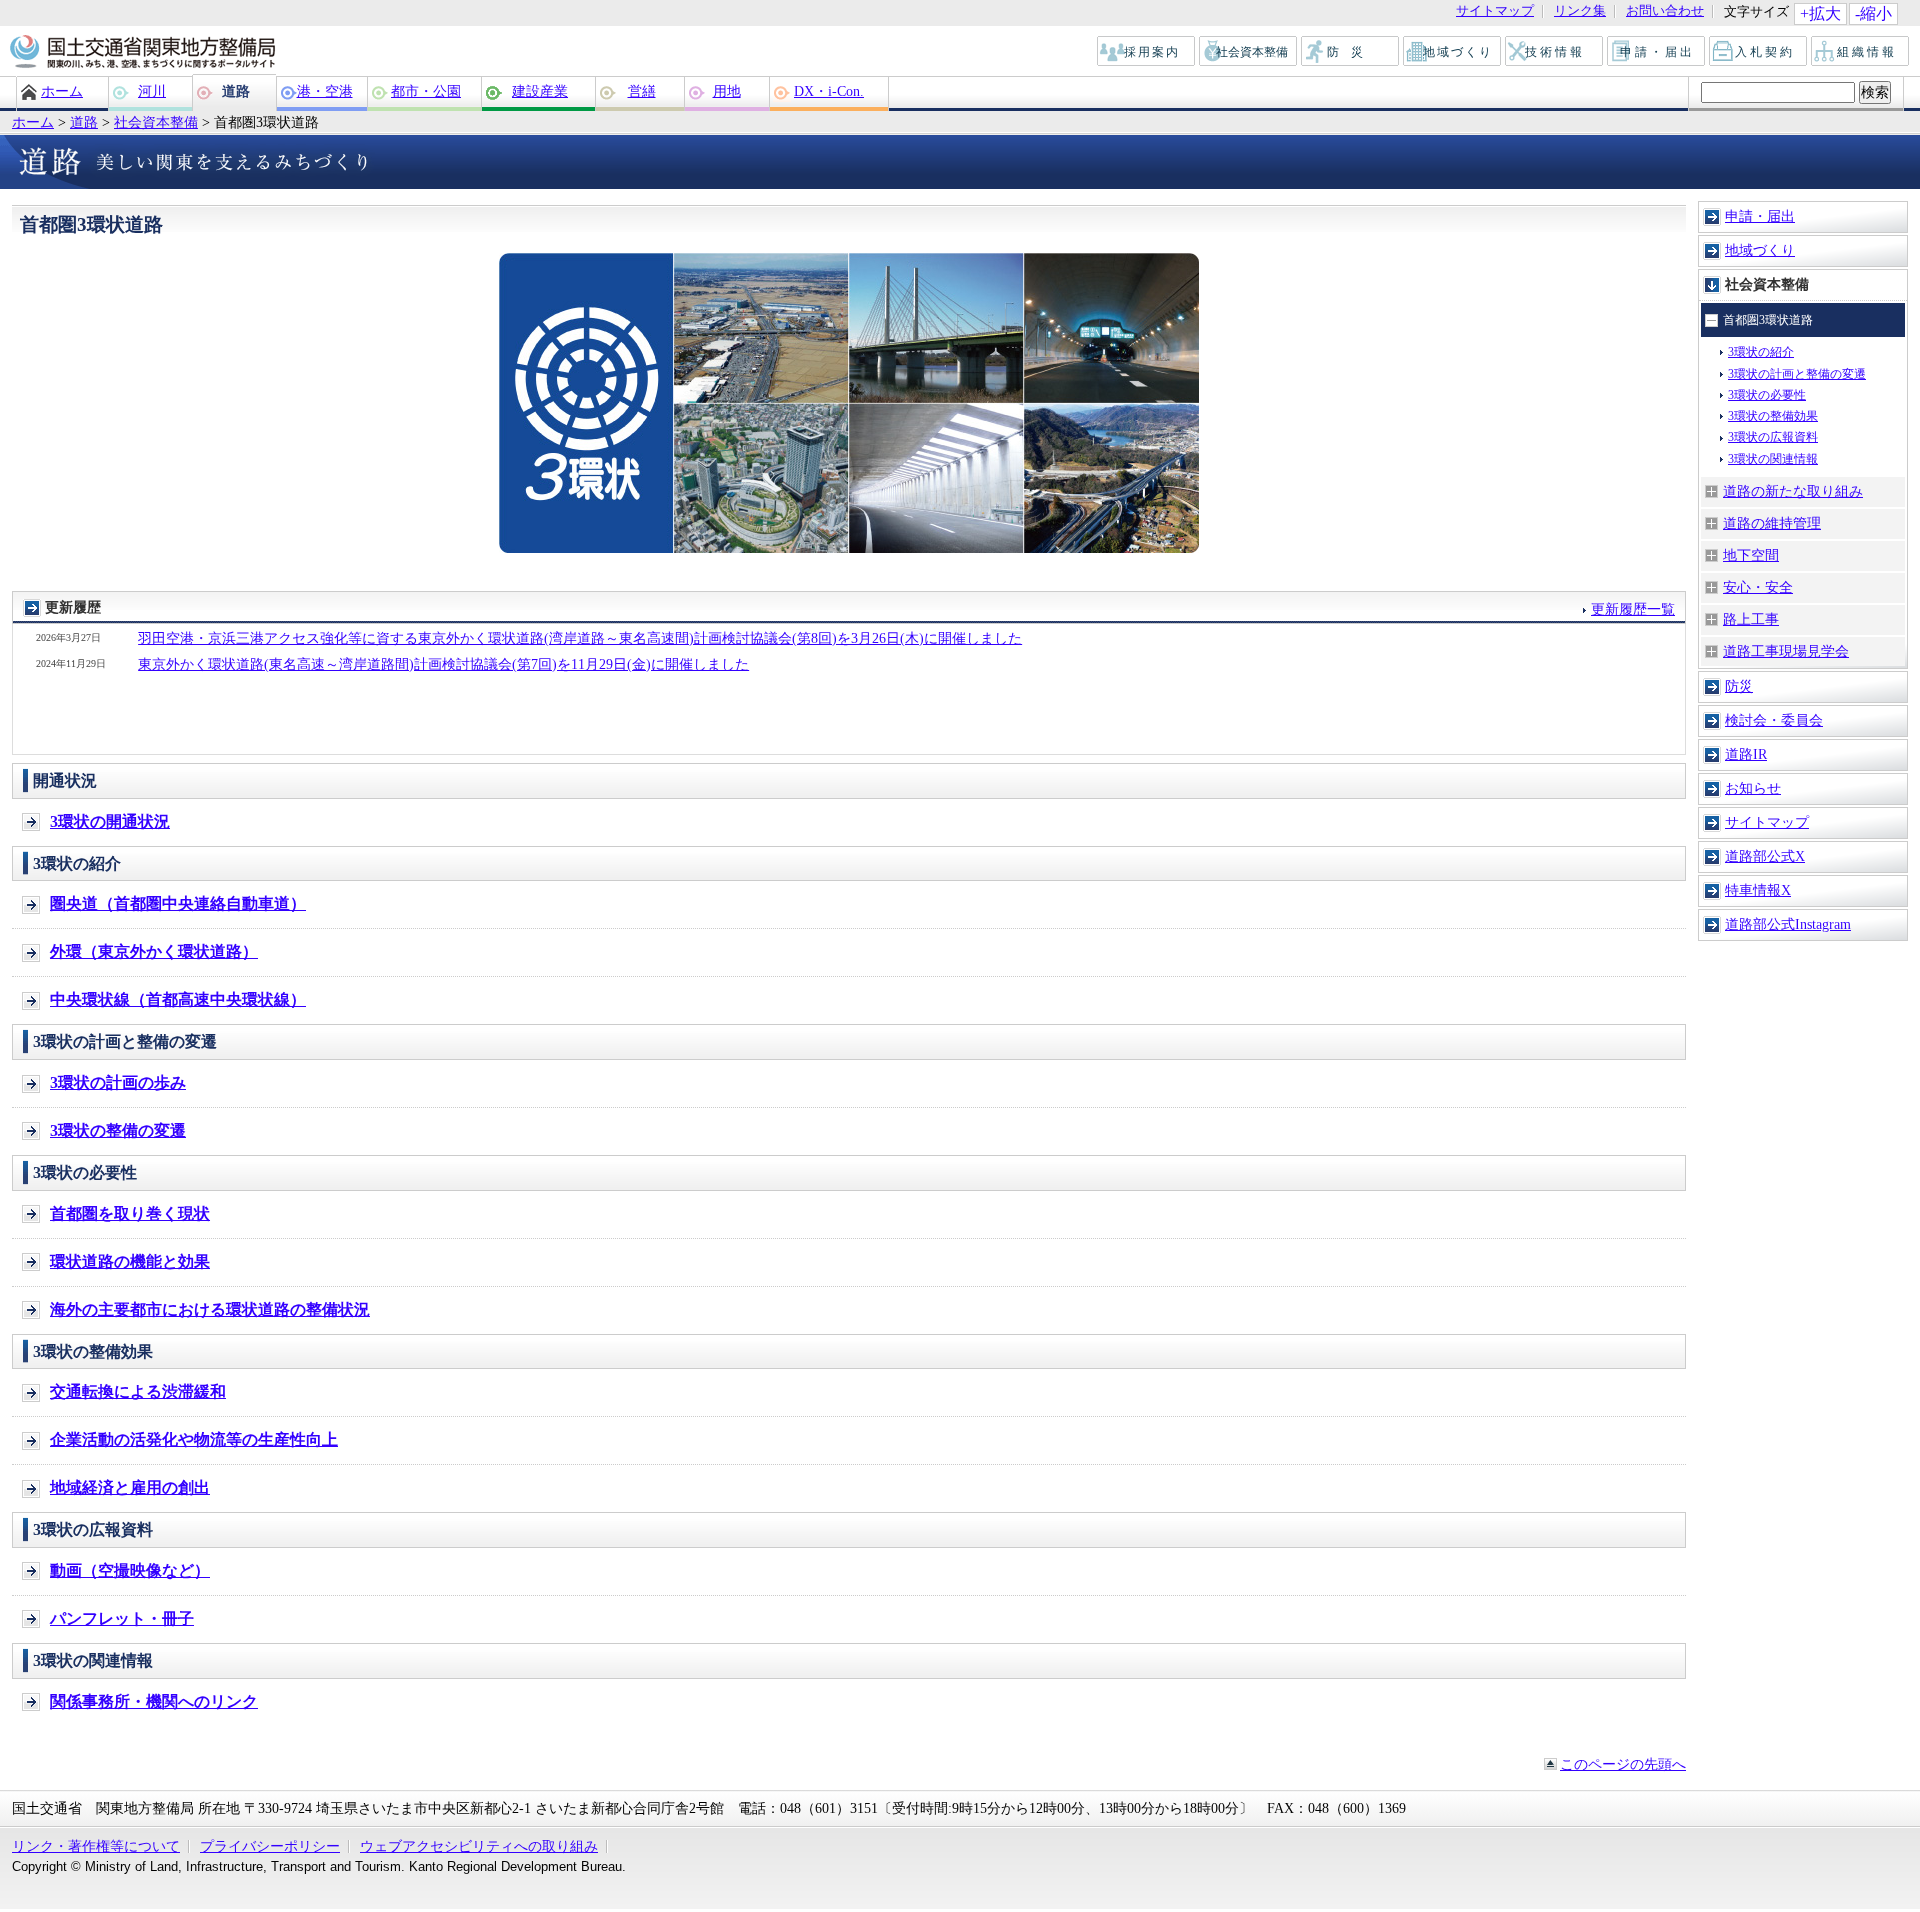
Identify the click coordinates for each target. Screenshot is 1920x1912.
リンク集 (1580, 11)
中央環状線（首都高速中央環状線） (178, 999)
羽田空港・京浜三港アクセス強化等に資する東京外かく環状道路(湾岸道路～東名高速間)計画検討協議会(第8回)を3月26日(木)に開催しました (580, 638)
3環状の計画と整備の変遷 (1797, 374)
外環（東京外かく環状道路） (154, 951)
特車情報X (1758, 890)
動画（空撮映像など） (130, 1570)
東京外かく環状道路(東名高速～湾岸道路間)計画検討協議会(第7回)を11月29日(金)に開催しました (443, 664)
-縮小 (1873, 13)
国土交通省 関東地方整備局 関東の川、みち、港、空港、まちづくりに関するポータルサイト (141, 53)
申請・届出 (1657, 52)
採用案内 (1147, 52)
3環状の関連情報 (1773, 459)
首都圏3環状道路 (1768, 320)
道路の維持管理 (1772, 523)
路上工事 (1751, 619)
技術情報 (1555, 52)
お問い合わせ (1665, 11)
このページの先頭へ (1623, 1764)
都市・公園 (426, 91)
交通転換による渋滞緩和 (138, 1391)
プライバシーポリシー (270, 1846)
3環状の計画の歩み (118, 1082)
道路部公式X (1765, 856)
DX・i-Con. (829, 91)
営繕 (642, 91)
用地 (727, 91)
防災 (1351, 52)
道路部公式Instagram (1788, 924)
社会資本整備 (1249, 52)
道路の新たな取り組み (1793, 491)
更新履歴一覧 (1633, 609)
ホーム (62, 91)
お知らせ (1753, 788)
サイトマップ (1495, 11)
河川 (152, 91)
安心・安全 (1758, 587)
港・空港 (325, 91)
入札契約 (1759, 52)
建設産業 (540, 91)
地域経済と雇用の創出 (130, 1487)
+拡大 (1820, 13)
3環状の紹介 (1761, 352)
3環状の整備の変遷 (118, 1130)
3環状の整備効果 (1773, 416)
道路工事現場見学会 (1786, 651)
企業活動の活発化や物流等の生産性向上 (194, 1439)
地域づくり (1453, 52)
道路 (236, 91)
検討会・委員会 (1774, 720)
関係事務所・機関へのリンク (154, 1701)
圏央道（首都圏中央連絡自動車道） (178, 903)
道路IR (1746, 754)
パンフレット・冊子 (122, 1618)
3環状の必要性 (1767, 395)
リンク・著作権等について (96, 1846)
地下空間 (1751, 555)
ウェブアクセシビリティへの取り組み (479, 1846)
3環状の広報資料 (1773, 437)
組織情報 (1861, 52)
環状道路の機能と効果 (130, 1261)
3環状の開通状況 (110, 821)
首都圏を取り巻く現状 (130, 1213)
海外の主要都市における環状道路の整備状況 (210, 1309)
